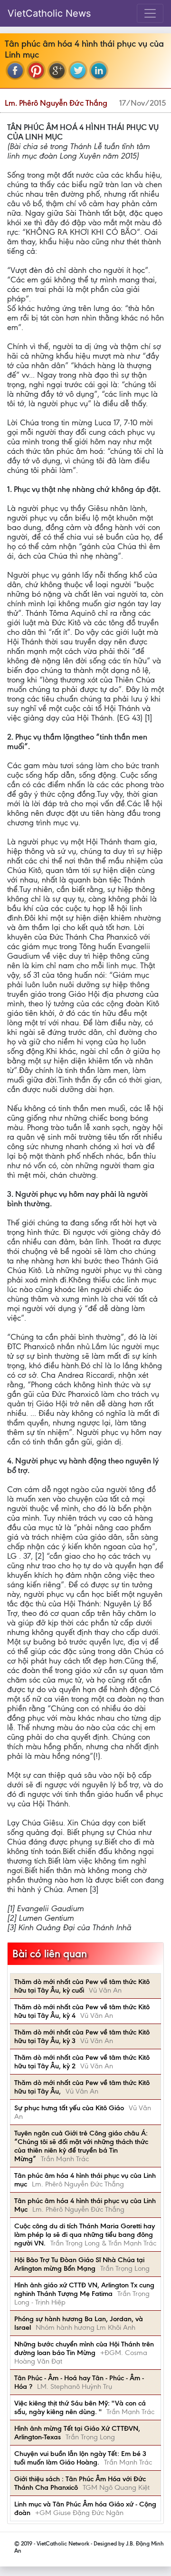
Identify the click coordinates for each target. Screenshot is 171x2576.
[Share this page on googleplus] (57, 70)
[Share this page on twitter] (78, 70)
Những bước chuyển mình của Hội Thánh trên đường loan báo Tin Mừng (84, 2348)
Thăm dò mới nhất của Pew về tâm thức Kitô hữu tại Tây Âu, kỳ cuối (82, 1986)
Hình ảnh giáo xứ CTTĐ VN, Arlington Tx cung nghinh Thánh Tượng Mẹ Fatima (84, 2289)
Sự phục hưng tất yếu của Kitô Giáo (69, 2108)
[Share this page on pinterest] (36, 70)
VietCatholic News (49, 13)
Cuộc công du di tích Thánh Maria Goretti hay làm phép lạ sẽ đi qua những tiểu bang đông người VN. (85, 2235)
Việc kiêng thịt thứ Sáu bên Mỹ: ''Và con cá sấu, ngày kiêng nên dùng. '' (80, 2407)
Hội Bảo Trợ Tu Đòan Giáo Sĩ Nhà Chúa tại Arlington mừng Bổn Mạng (79, 2264)
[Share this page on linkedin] (99, 70)
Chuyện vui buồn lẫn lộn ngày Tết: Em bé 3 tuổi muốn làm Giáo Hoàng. (80, 2458)
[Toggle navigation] (150, 13)
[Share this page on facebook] (15, 70)
